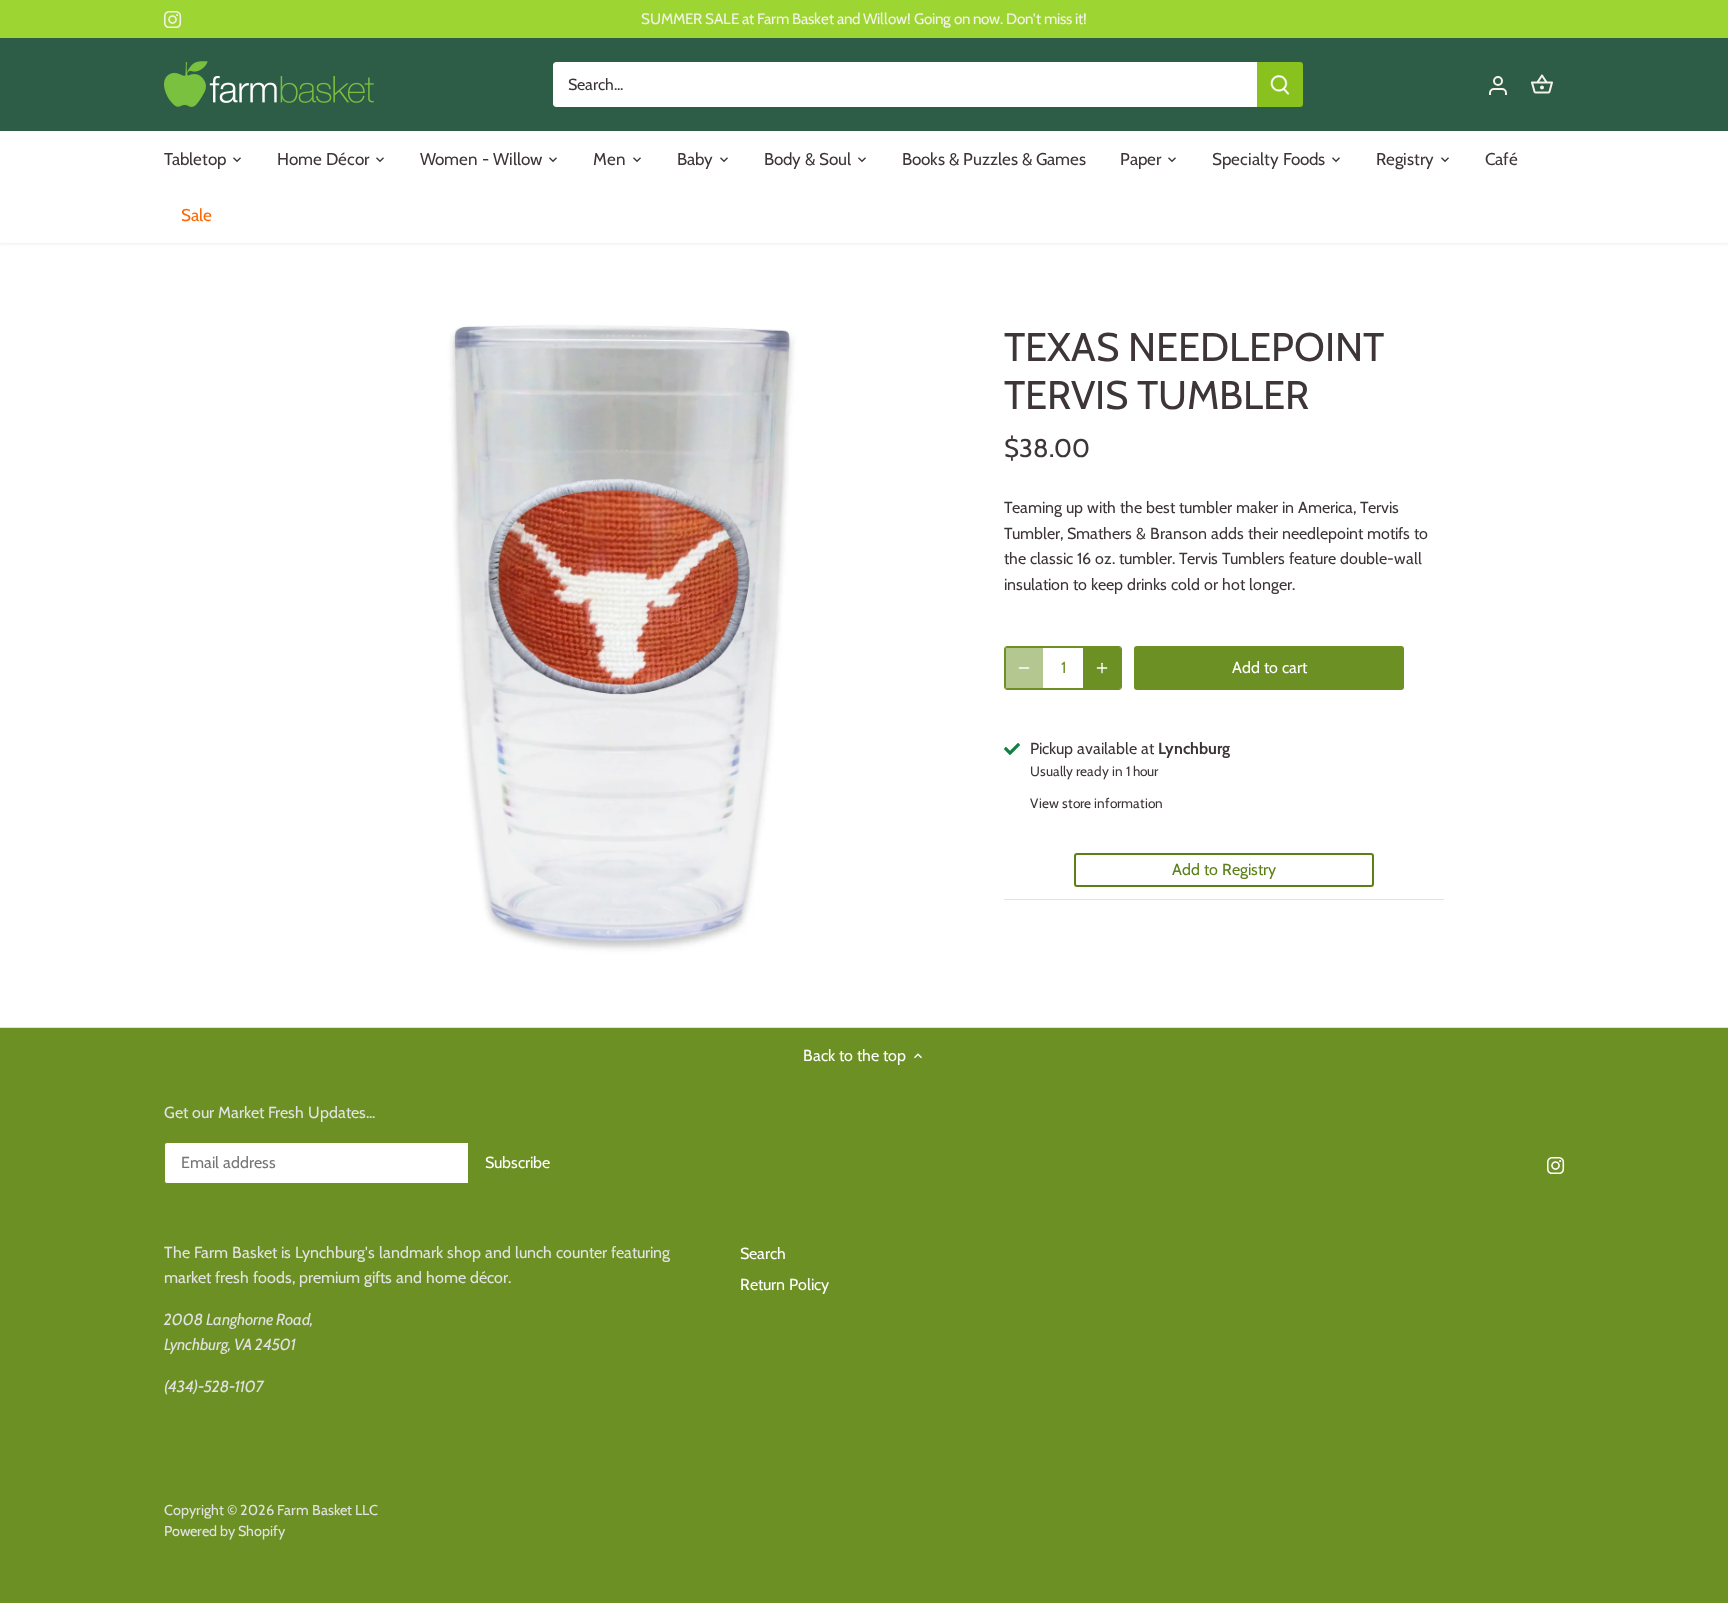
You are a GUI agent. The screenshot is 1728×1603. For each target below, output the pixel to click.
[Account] (1498, 84)
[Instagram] (172, 19)
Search (763, 1253)
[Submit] (1280, 84)
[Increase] (1102, 668)
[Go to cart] (1542, 84)
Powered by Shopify (224, 1531)
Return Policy (784, 1284)
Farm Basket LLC (327, 1510)
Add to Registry (1224, 869)
